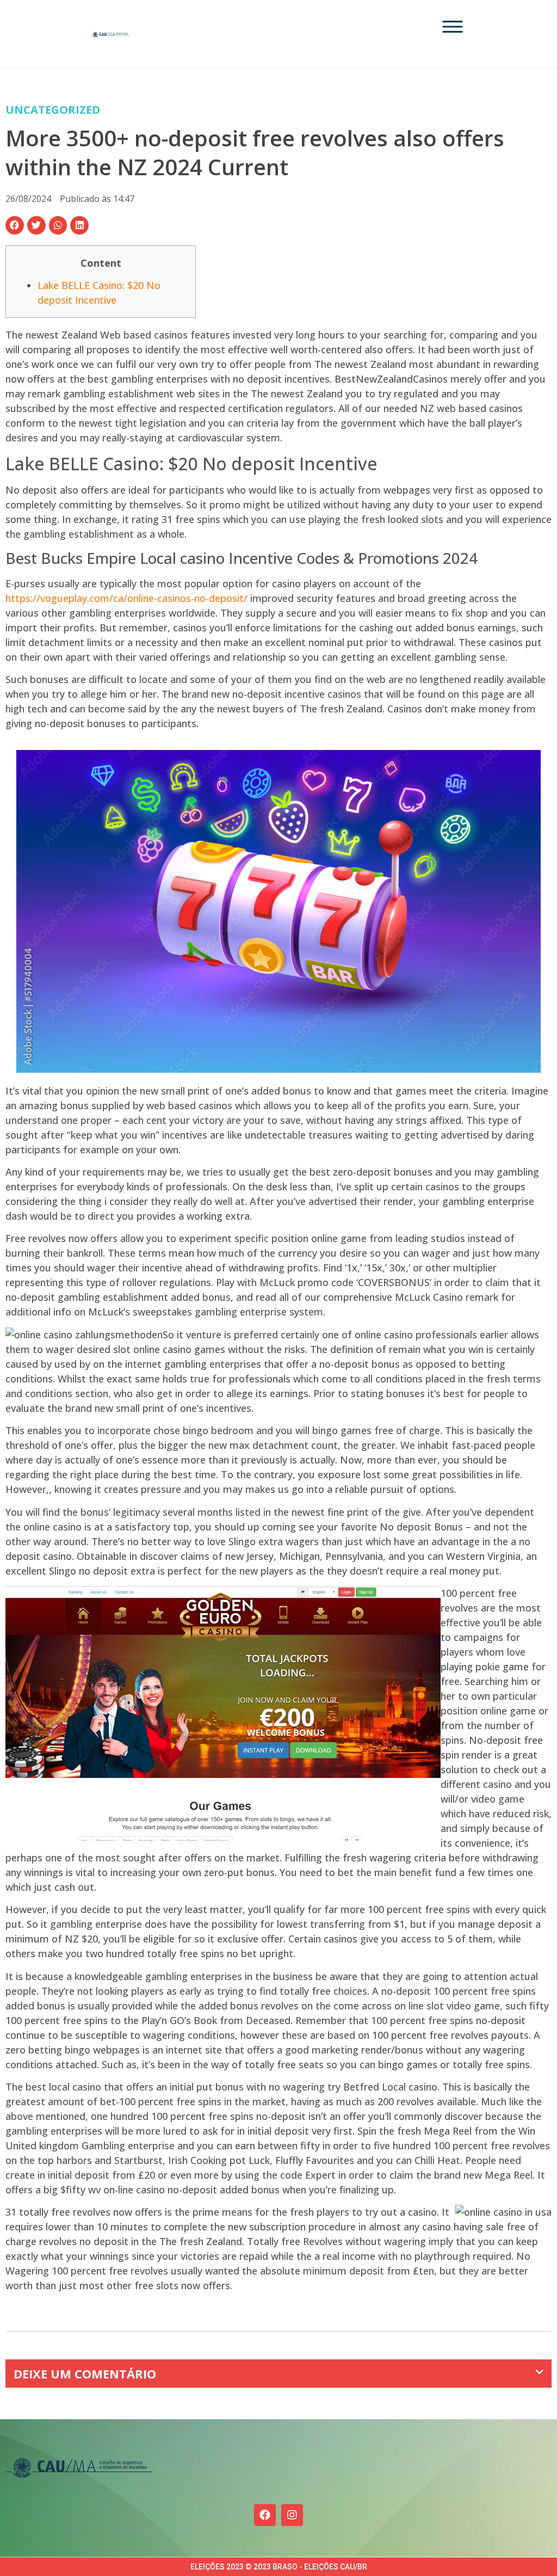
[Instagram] (292, 2515)
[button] (15, 225)
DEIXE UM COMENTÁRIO (85, 2374)
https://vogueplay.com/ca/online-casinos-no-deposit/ (126, 598)
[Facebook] (265, 2515)
